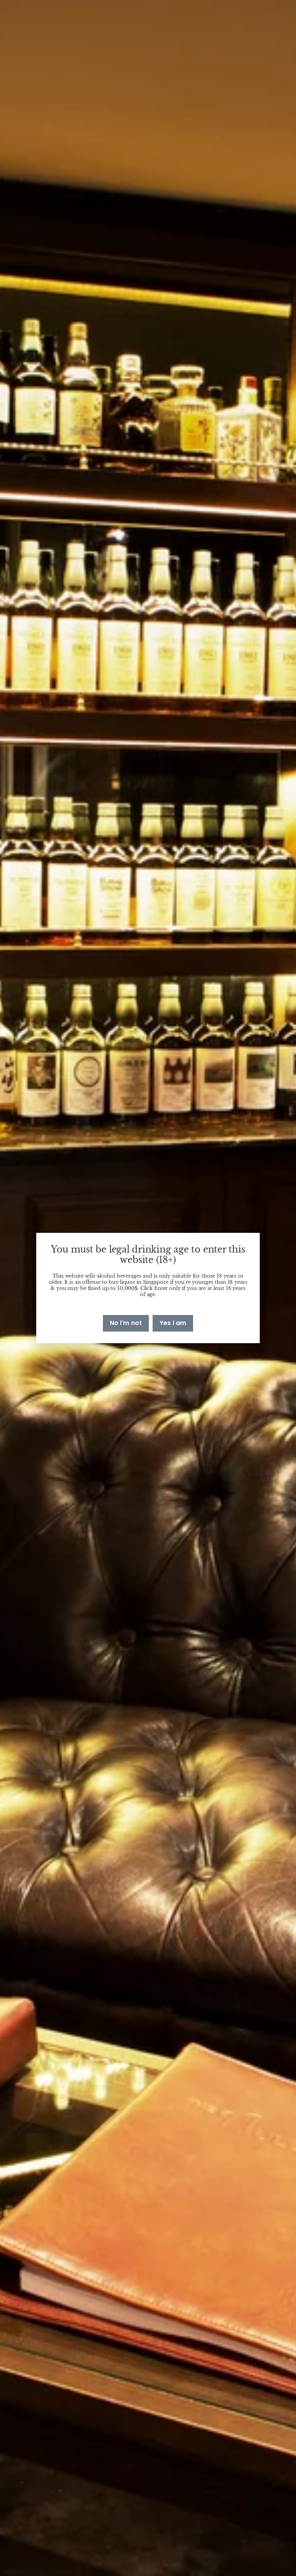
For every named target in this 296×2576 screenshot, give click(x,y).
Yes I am (173, 1323)
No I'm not (126, 1323)
